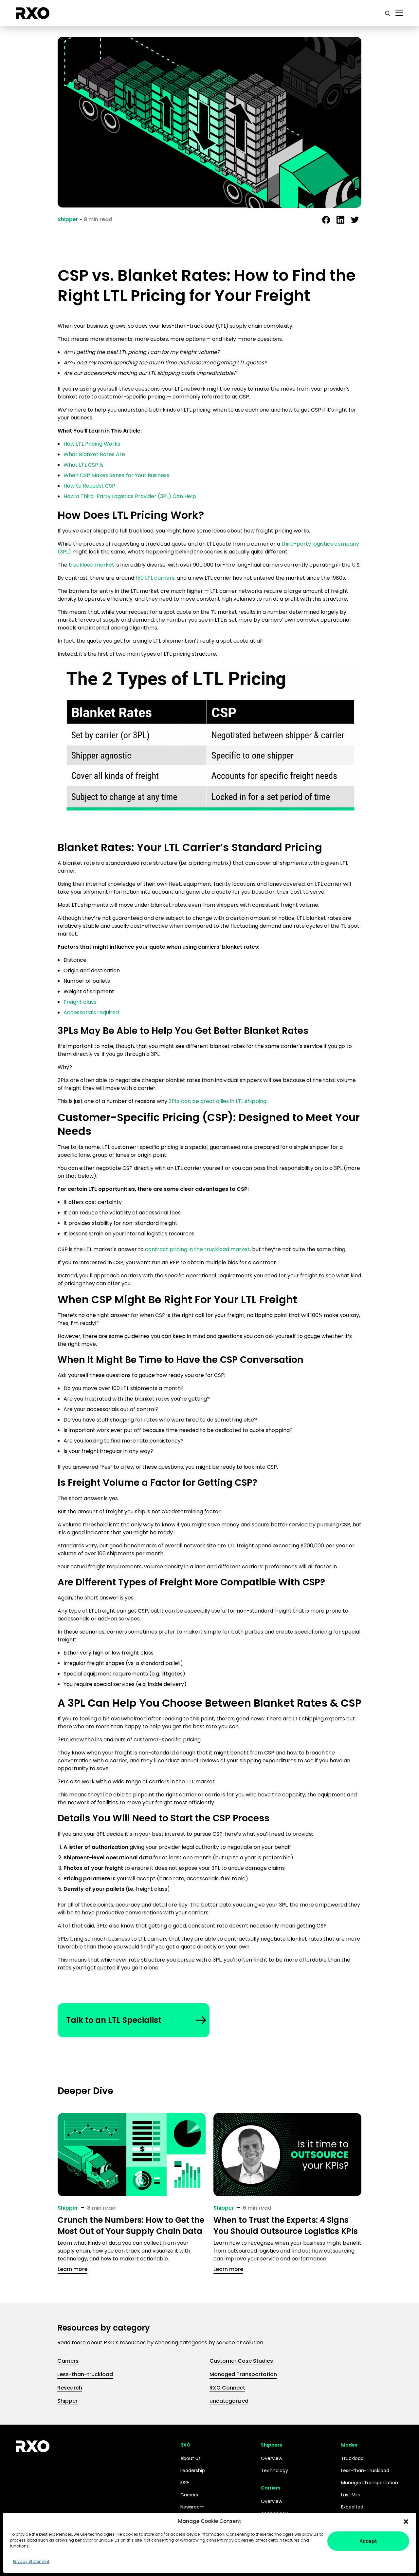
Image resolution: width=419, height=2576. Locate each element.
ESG (185, 2483)
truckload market (91, 565)
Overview (272, 2458)
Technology (274, 2470)
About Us (191, 2458)
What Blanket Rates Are (94, 454)
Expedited (352, 2507)
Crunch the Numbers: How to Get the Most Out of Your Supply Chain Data (131, 2226)
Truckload (352, 2458)
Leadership (193, 2470)
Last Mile (351, 2495)
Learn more (73, 2269)
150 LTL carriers (155, 578)
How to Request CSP (89, 486)
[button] (406, 2521)
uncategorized (229, 2401)
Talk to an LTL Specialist (114, 2020)
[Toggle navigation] (399, 13)
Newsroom (192, 2507)
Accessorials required (91, 1012)
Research (70, 2388)
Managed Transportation (243, 2374)
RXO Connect (227, 2388)
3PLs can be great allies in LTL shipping (218, 1101)
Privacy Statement (31, 2561)
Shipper (68, 219)
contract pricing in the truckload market (197, 1249)
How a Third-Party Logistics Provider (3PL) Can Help (130, 496)
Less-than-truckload (85, 2374)
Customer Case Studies (241, 2361)
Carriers (68, 2361)
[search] (388, 13)
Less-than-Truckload (365, 2470)
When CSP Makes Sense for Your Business (116, 475)
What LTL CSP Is (83, 465)
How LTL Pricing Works (92, 444)
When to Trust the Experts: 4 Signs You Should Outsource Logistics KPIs (286, 2226)
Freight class (80, 1002)
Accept (368, 2541)
